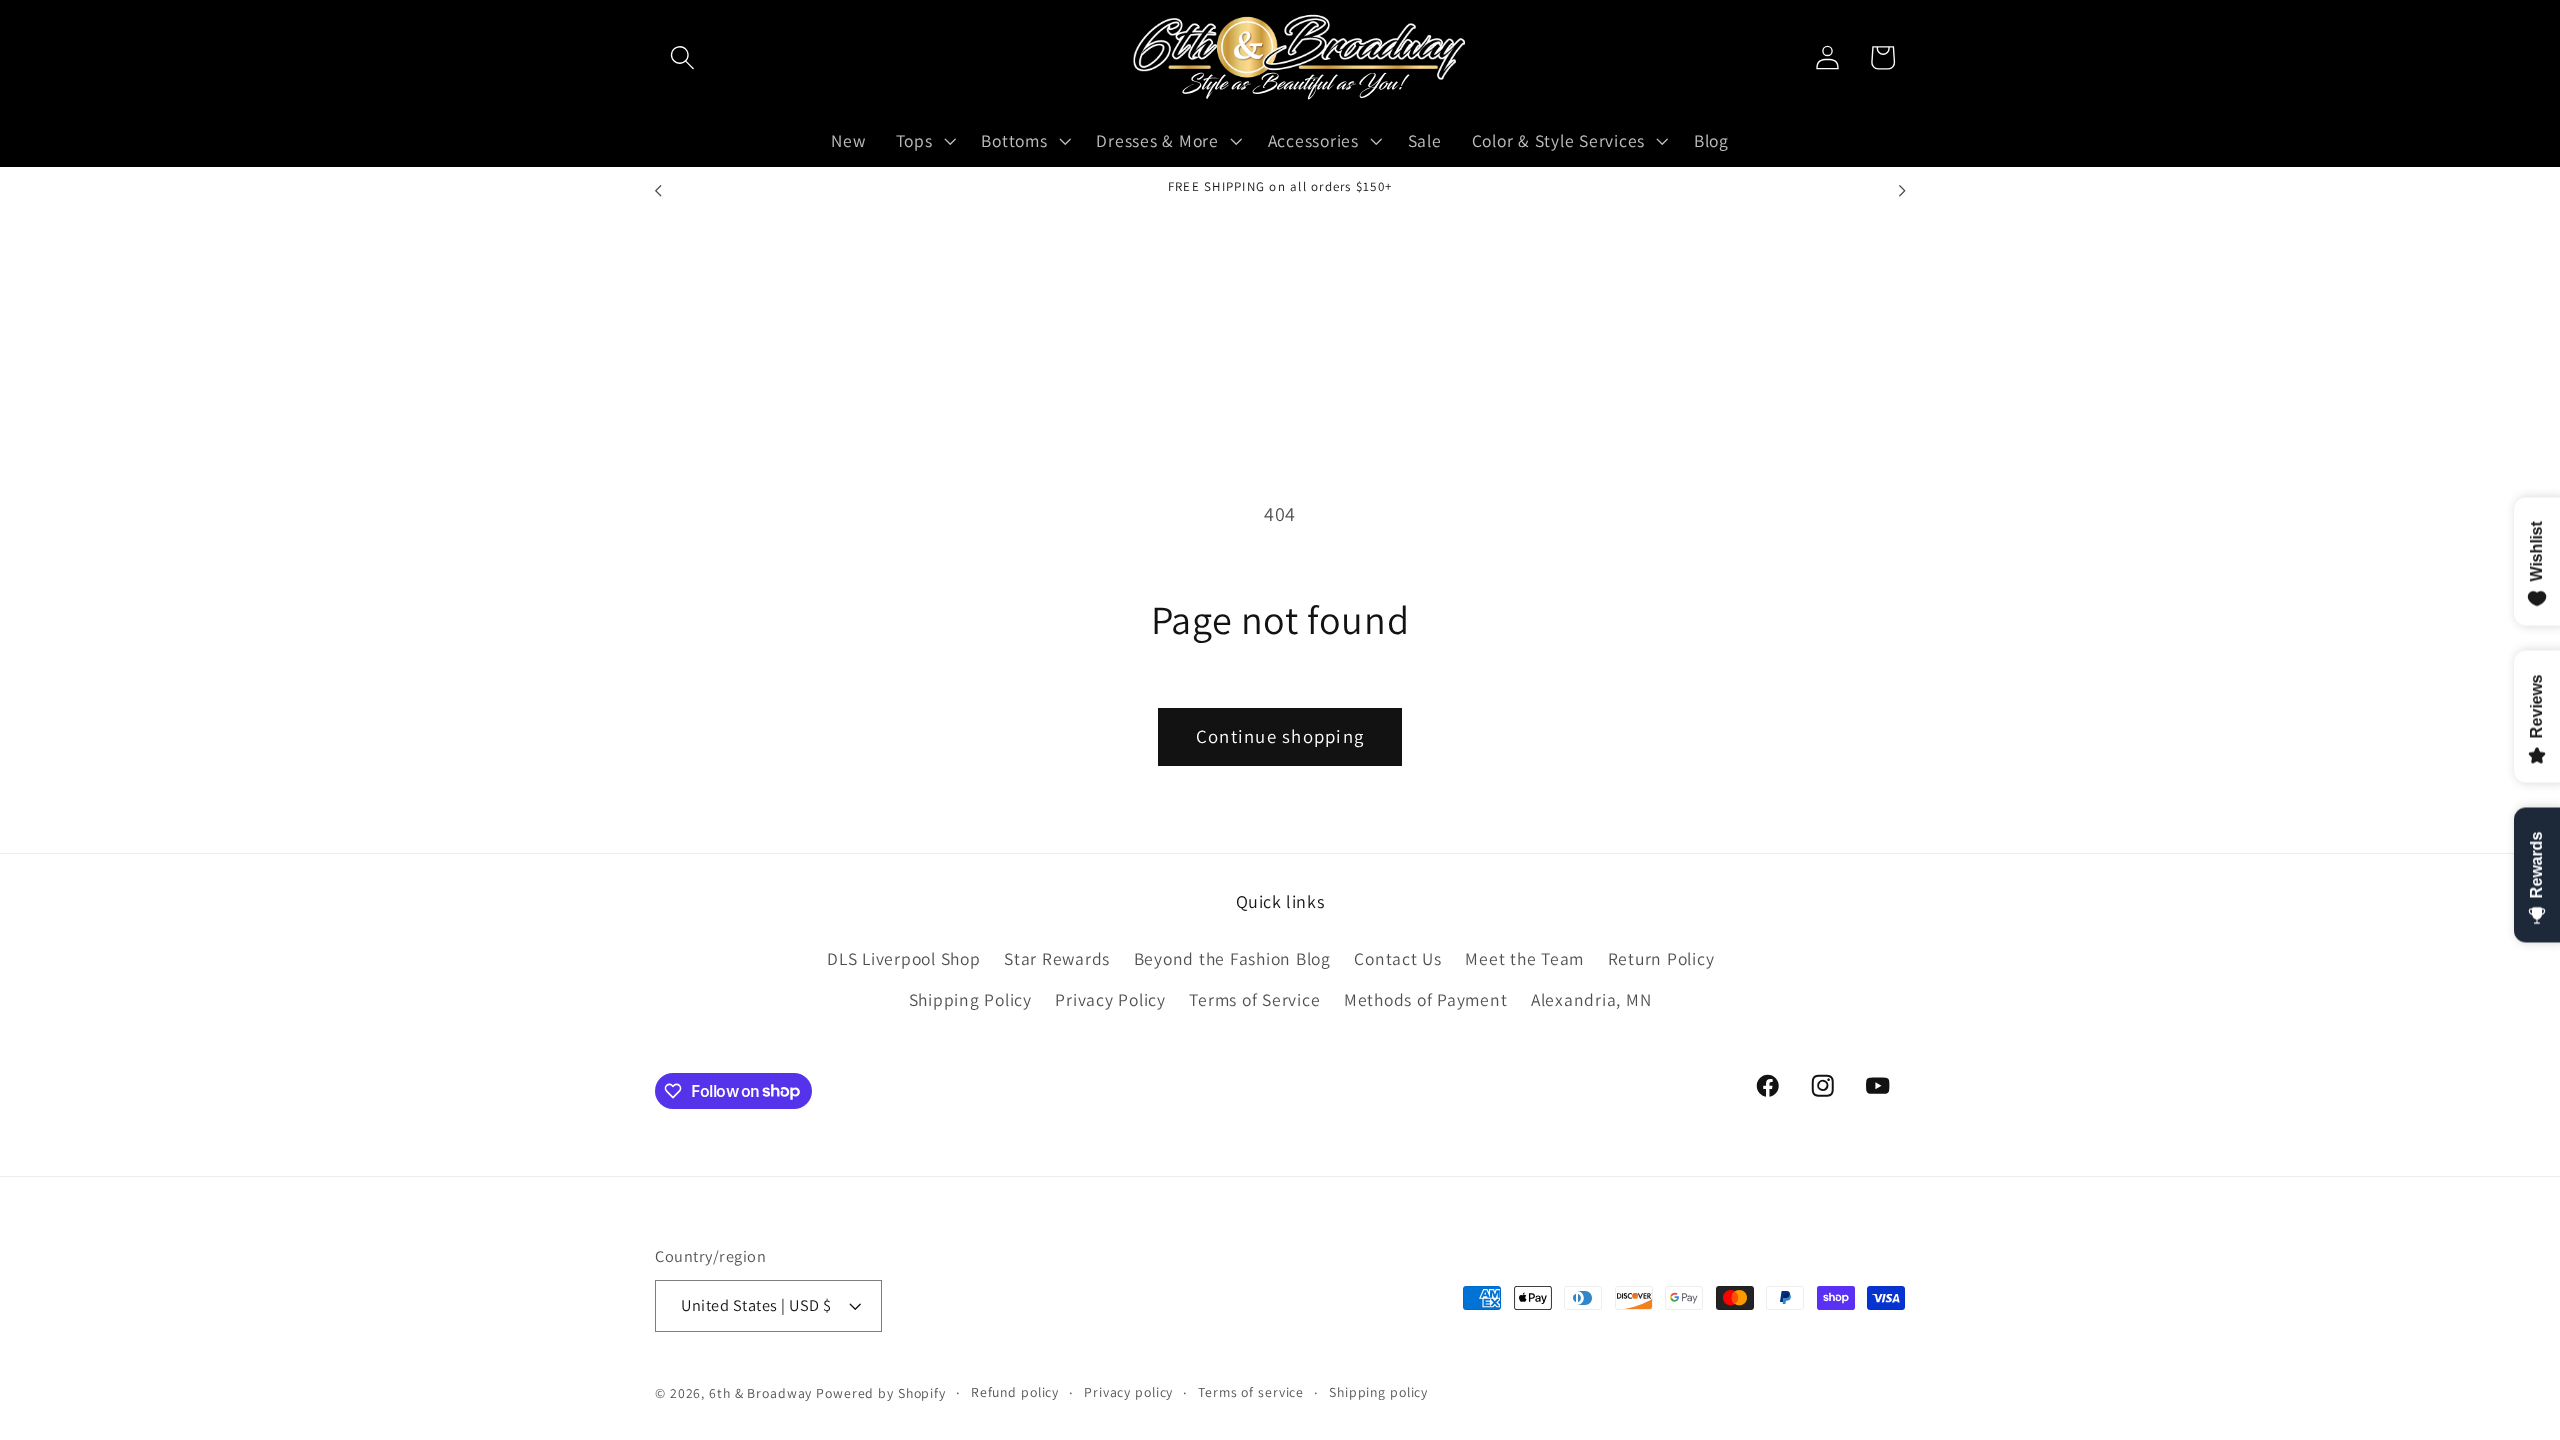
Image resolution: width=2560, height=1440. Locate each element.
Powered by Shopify (881, 1393)
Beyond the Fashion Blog (1232, 958)
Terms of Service (1254, 999)
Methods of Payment (1426, 999)
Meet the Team (1524, 958)
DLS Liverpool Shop (904, 958)
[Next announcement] (1902, 191)
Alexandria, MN (1591, 999)
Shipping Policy (970, 999)
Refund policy (1015, 1392)
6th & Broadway (760, 1393)
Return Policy (1661, 958)
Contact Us (1398, 958)
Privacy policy (1128, 1392)
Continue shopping (1280, 736)
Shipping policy (1378, 1392)
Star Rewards (1057, 958)
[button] (682, 57)
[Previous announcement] (658, 191)
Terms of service (1251, 1392)
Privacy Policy (1110, 999)
